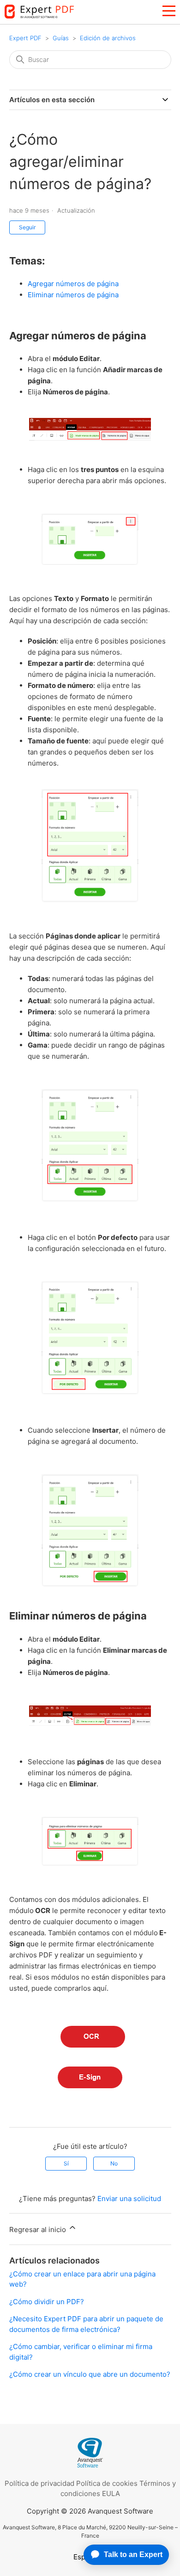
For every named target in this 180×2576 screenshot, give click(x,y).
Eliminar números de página (73, 295)
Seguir (27, 227)
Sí (66, 2163)
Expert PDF (25, 38)
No (114, 2163)
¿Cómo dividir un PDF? (47, 2302)
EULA (111, 2493)
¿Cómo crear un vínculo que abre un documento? (90, 2374)
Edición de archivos (108, 38)
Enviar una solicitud (129, 2199)
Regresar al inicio (39, 2229)
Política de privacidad (39, 2483)
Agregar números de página (73, 284)
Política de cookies (107, 2483)
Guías (61, 38)
